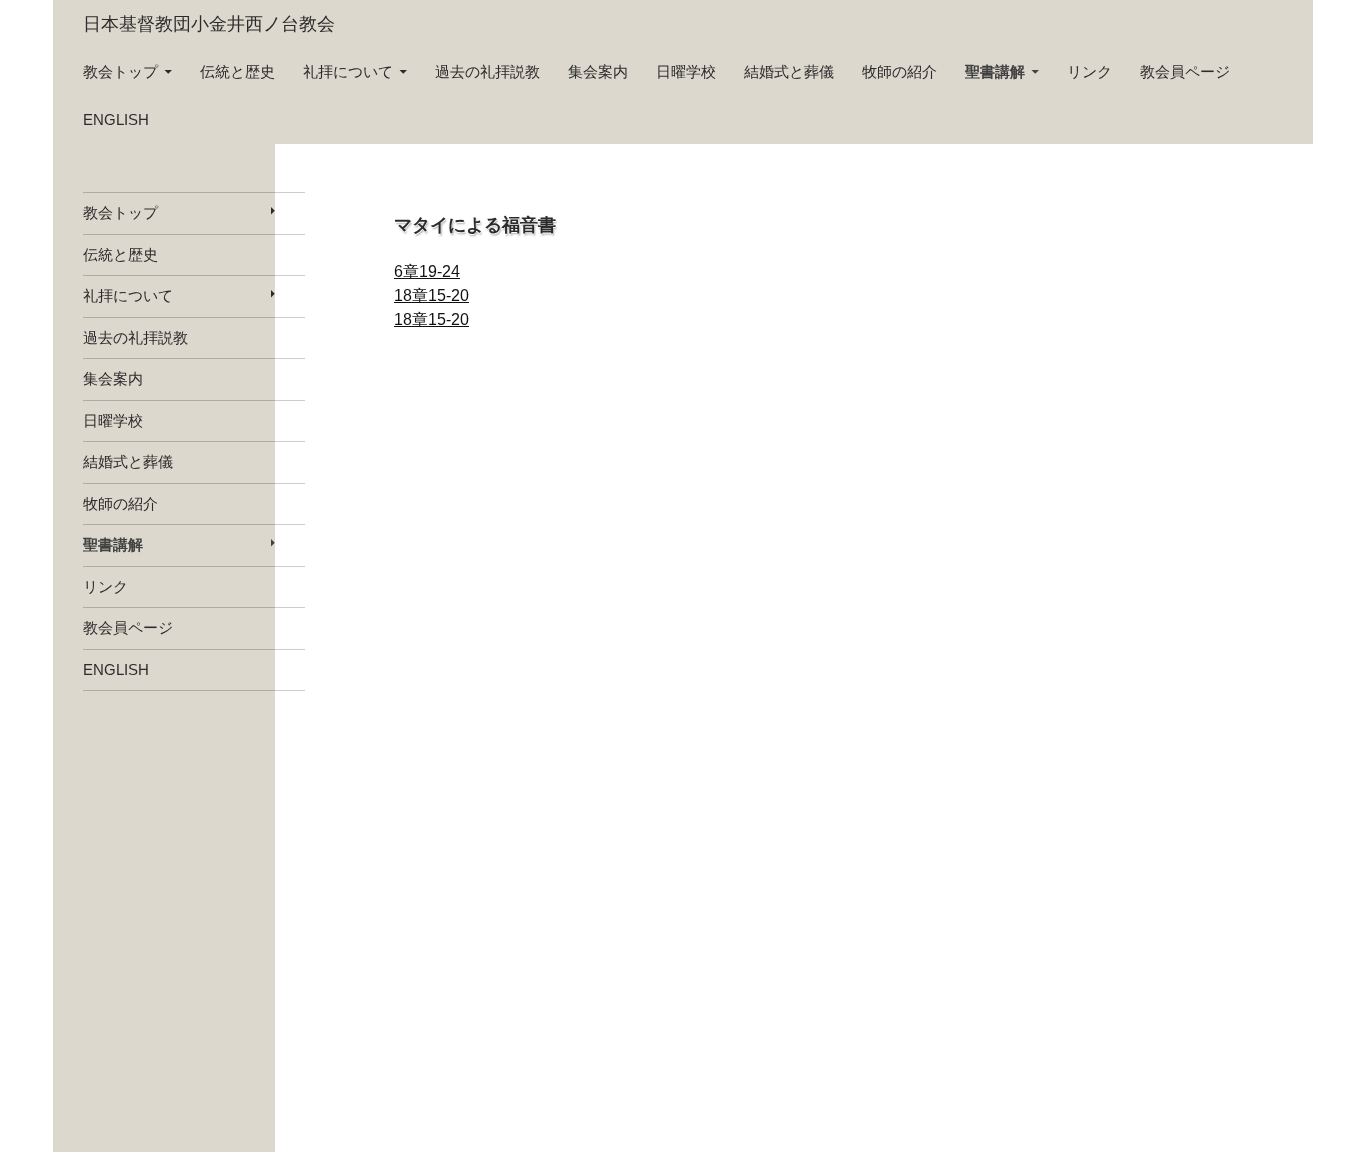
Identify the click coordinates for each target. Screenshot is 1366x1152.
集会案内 (598, 71)
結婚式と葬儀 (789, 71)
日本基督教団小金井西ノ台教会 (209, 24)
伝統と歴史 (237, 71)
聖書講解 (995, 71)
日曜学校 (686, 71)
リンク (1089, 71)
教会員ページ (1185, 71)
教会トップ (120, 71)
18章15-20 (431, 295)
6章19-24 (427, 271)
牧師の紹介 (899, 71)
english (116, 119)
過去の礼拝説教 (487, 71)
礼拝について (348, 71)
